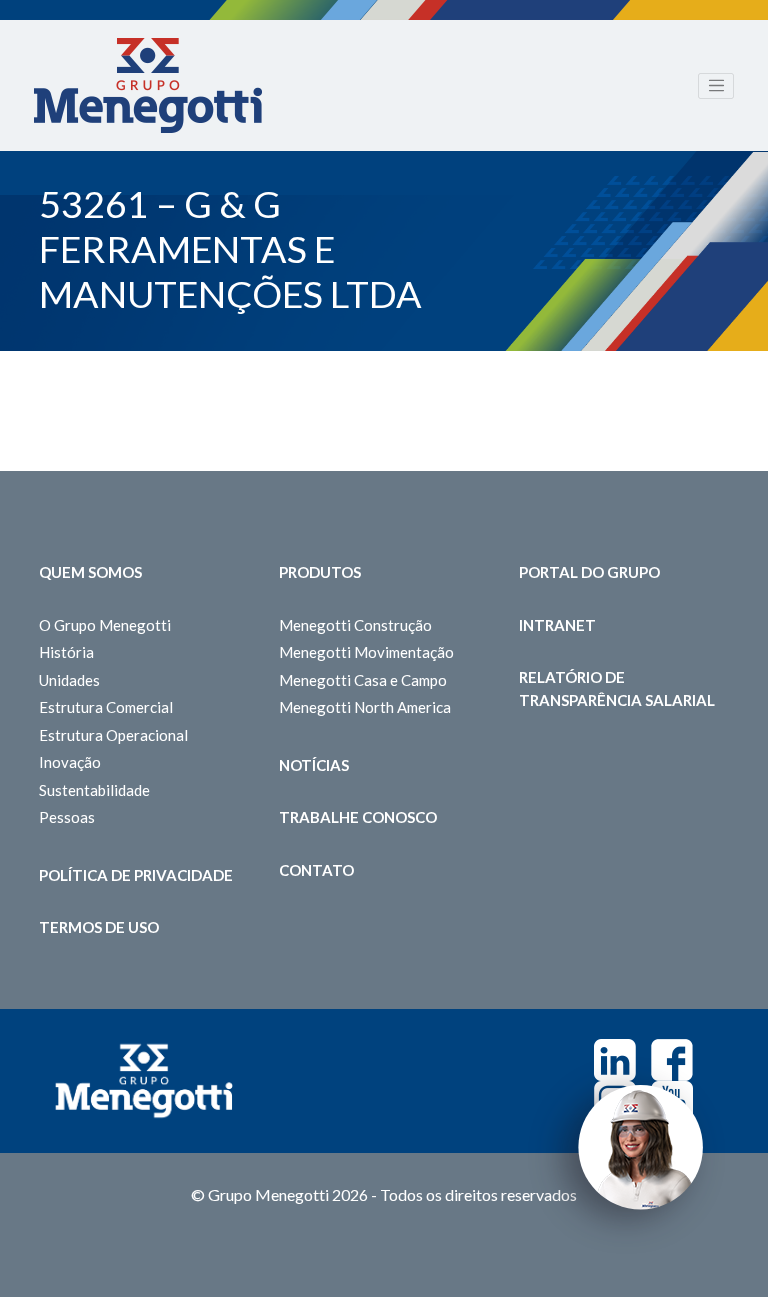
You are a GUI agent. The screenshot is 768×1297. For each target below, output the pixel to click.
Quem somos (90, 572)
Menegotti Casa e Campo (363, 680)
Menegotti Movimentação (366, 652)
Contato (316, 870)
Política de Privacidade (136, 875)
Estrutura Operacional (113, 735)
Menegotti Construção (355, 625)
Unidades (69, 680)
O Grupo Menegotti (105, 625)
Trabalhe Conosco (358, 817)
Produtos (320, 572)
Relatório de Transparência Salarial (617, 688)
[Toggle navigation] (716, 86)
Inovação (70, 762)
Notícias (314, 765)
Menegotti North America (365, 707)
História (66, 652)
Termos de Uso (99, 927)
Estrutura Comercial (106, 707)
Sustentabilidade (94, 790)
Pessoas (67, 817)
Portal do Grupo (589, 572)
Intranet (557, 625)
